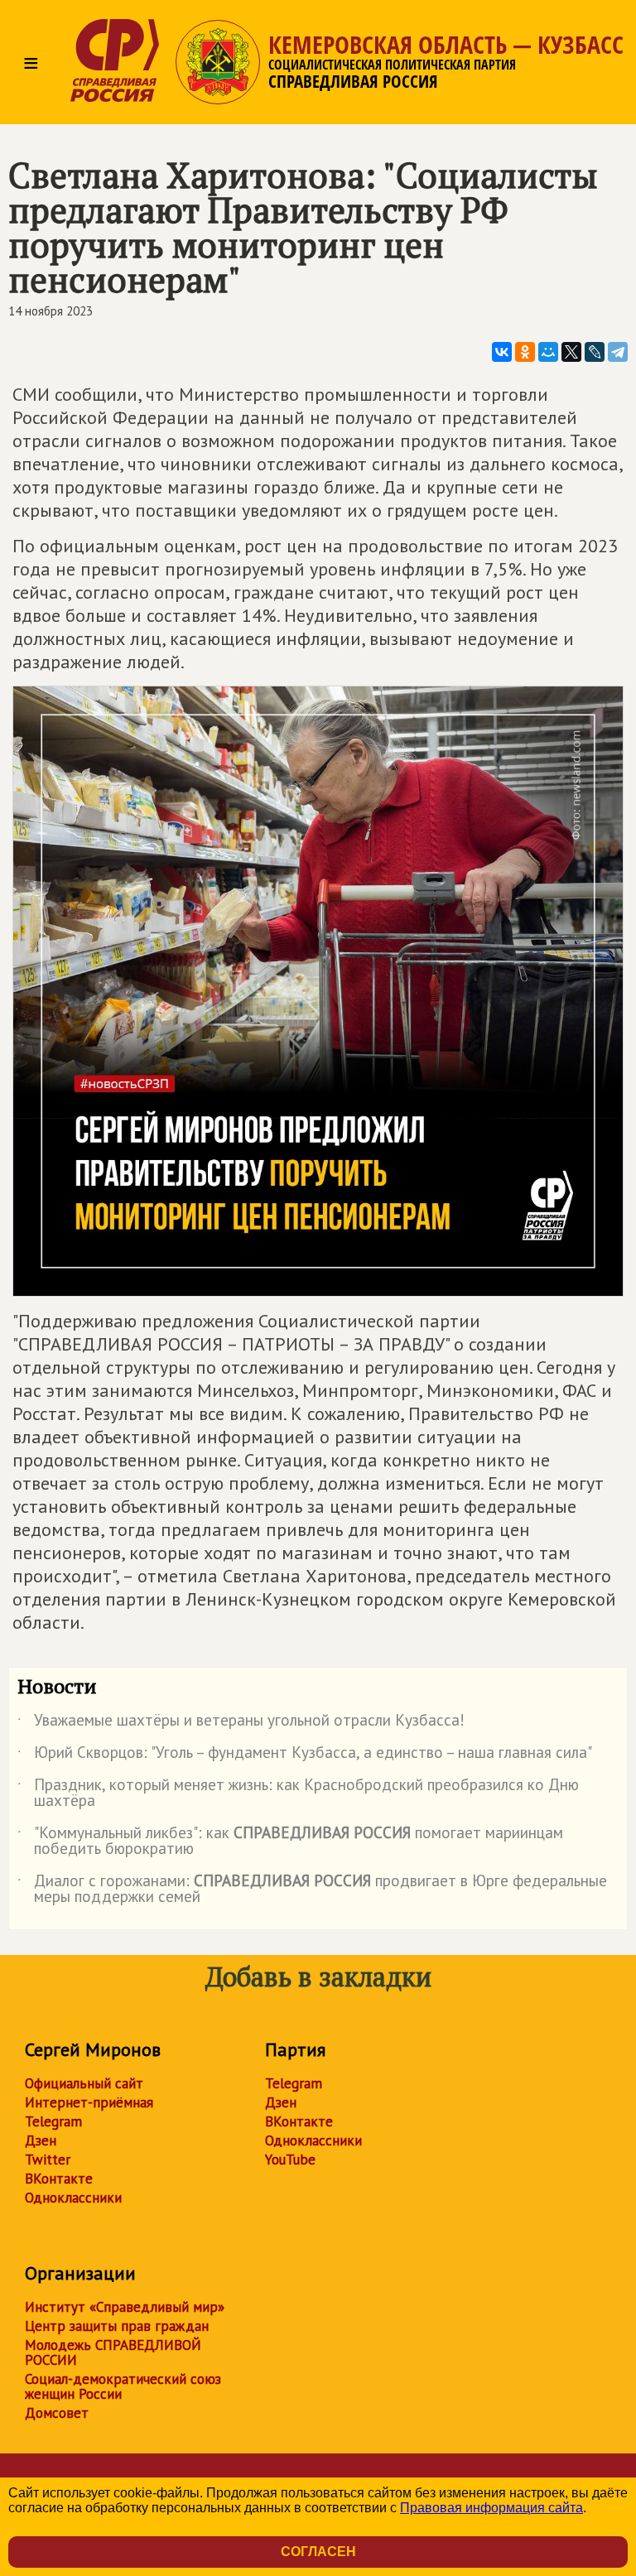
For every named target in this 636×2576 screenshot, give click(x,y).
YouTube (290, 2160)
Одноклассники (73, 2198)
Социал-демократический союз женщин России (123, 2386)
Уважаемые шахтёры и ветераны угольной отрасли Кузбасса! (241, 1723)
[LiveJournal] (595, 352)
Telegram (53, 2121)
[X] (571, 352)
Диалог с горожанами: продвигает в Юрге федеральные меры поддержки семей (312, 1890)
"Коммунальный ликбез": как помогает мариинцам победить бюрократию (290, 1842)
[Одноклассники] (525, 352)
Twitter (48, 2160)
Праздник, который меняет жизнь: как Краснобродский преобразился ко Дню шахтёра (298, 1794)
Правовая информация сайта (491, 2508)
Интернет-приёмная (89, 2102)
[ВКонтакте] (502, 352)
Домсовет (57, 2413)
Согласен (318, 2552)
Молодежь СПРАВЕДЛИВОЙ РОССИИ (113, 2352)
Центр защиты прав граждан (117, 2326)
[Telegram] (618, 352)
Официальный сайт (84, 2083)
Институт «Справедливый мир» (125, 2307)
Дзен (41, 2140)
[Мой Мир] (548, 352)
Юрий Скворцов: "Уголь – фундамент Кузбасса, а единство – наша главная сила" (305, 1755)
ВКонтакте (59, 2179)
